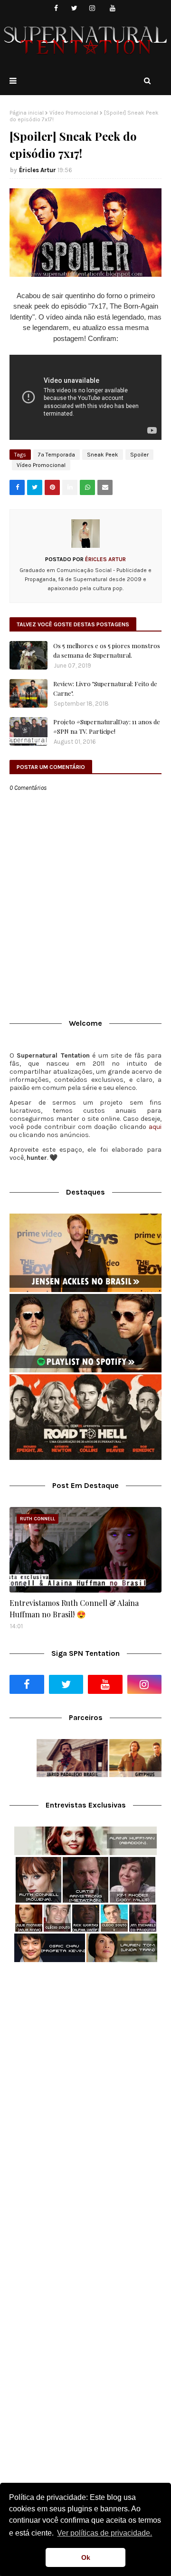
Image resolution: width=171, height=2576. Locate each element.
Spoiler (139, 455)
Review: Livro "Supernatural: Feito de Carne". (105, 688)
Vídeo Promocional (74, 113)
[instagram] (92, 8)
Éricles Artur (38, 170)
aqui (155, 1127)
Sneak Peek (103, 455)
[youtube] (113, 8)
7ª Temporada (57, 455)
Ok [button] (86, 2557)
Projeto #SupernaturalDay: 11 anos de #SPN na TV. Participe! (107, 726)
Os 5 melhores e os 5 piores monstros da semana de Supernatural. (107, 650)
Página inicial (27, 113)
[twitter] (74, 8)
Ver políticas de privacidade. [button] (104, 2533)
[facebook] (56, 8)
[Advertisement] (85, 2064)
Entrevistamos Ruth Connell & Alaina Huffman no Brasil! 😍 (74, 1609)
